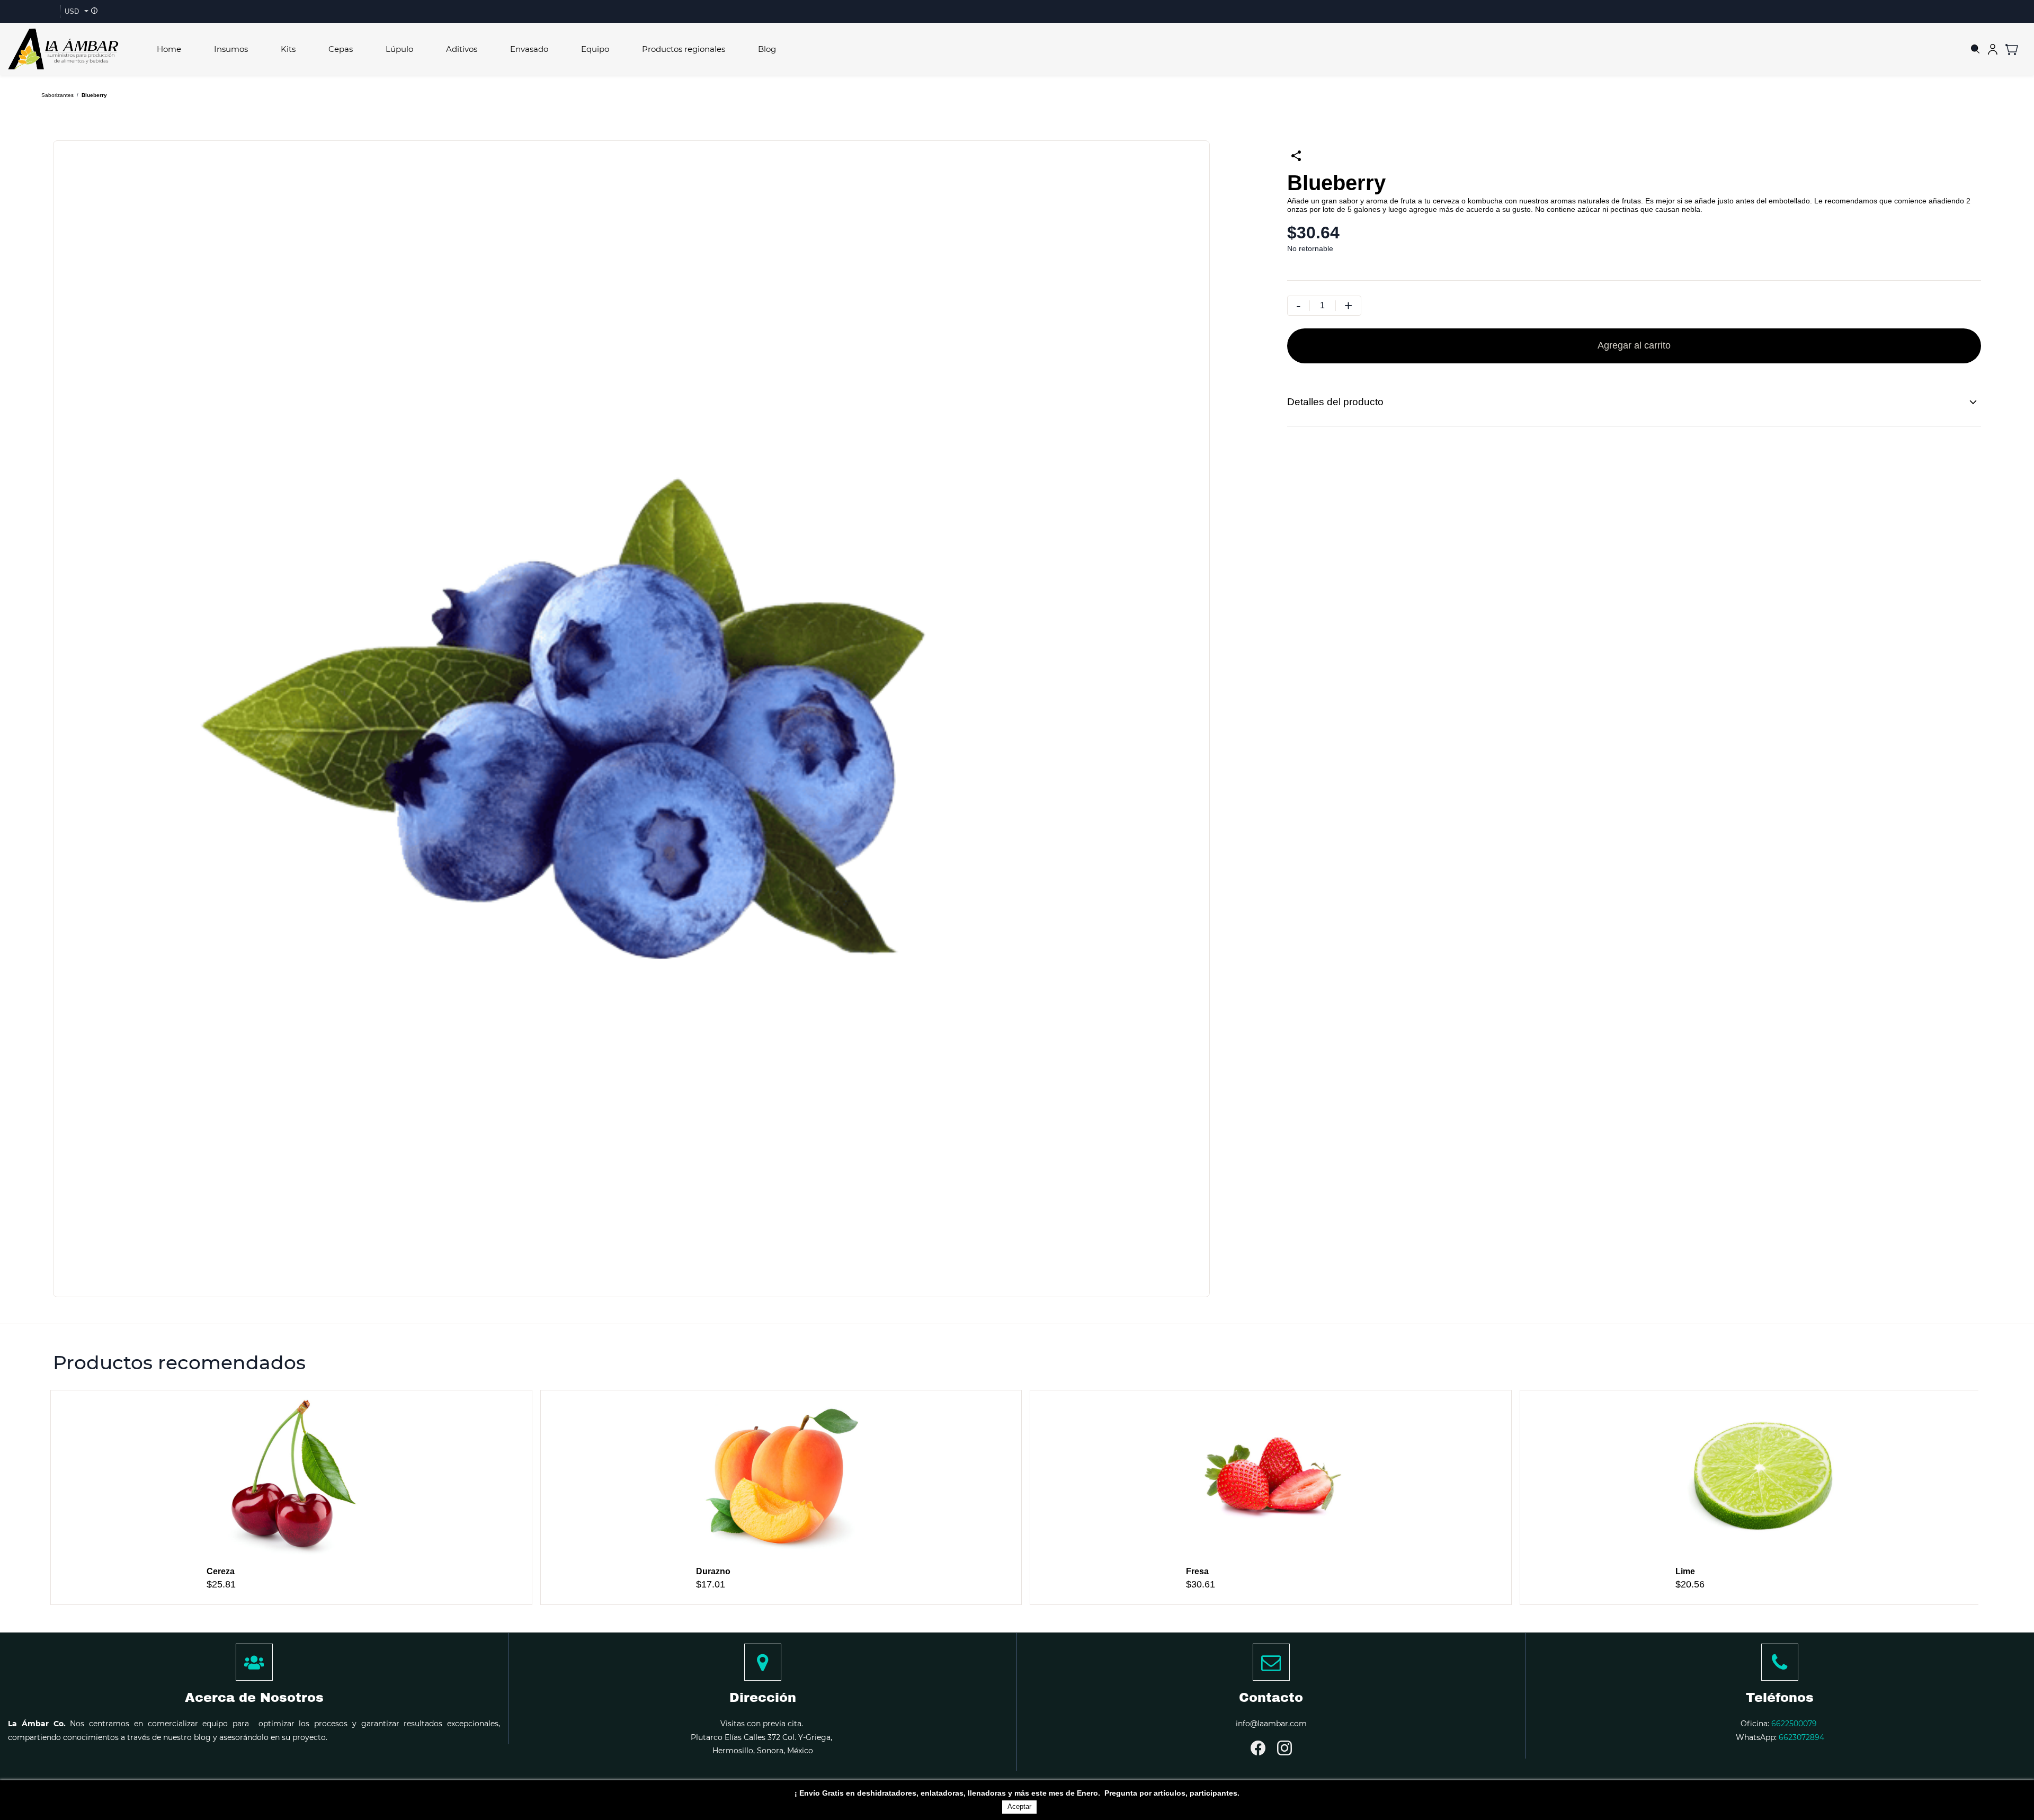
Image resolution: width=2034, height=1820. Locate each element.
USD (72, 11)
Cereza (221, 1571)
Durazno (713, 1571)
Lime (1685, 1571)
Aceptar (1019, 1806)
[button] (2016, 49)
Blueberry (94, 95)
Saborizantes (57, 95)
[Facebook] (1258, 1748)
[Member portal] (1993, 49)
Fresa (1197, 1571)
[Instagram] (1284, 1748)
